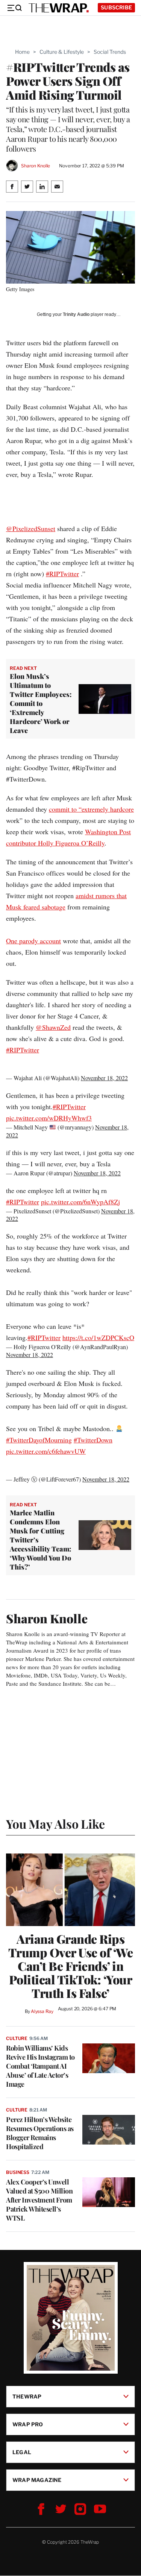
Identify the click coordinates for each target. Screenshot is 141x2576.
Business (18, 2172)
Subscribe (116, 7)
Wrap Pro (28, 2424)
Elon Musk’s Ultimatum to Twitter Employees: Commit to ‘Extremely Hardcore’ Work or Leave (41, 703)
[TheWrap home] (59, 8)
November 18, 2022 (104, 1078)
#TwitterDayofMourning (39, 1440)
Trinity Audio (76, 314)
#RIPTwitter (62, 574)
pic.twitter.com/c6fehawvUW (46, 1451)
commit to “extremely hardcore (91, 809)
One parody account (33, 941)
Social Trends (110, 52)
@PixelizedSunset (31, 528)
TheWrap (27, 2396)
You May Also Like (55, 1824)
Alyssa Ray (42, 2011)
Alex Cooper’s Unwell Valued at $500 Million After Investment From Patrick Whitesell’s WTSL (39, 2200)
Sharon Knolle (36, 166)
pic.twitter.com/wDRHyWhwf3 (49, 1118)
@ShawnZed (53, 1027)
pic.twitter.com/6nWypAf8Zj (80, 1202)
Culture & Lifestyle (62, 52)
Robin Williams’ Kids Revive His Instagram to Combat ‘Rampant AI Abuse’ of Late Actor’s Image (40, 2066)
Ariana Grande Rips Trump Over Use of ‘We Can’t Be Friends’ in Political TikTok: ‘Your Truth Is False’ (71, 1966)
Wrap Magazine (37, 2480)
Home (22, 52)
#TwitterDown (93, 1440)
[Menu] (14, 8)
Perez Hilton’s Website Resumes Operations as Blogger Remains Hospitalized (40, 2133)
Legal (22, 2452)
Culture (17, 2038)
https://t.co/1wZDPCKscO (98, 1337)
